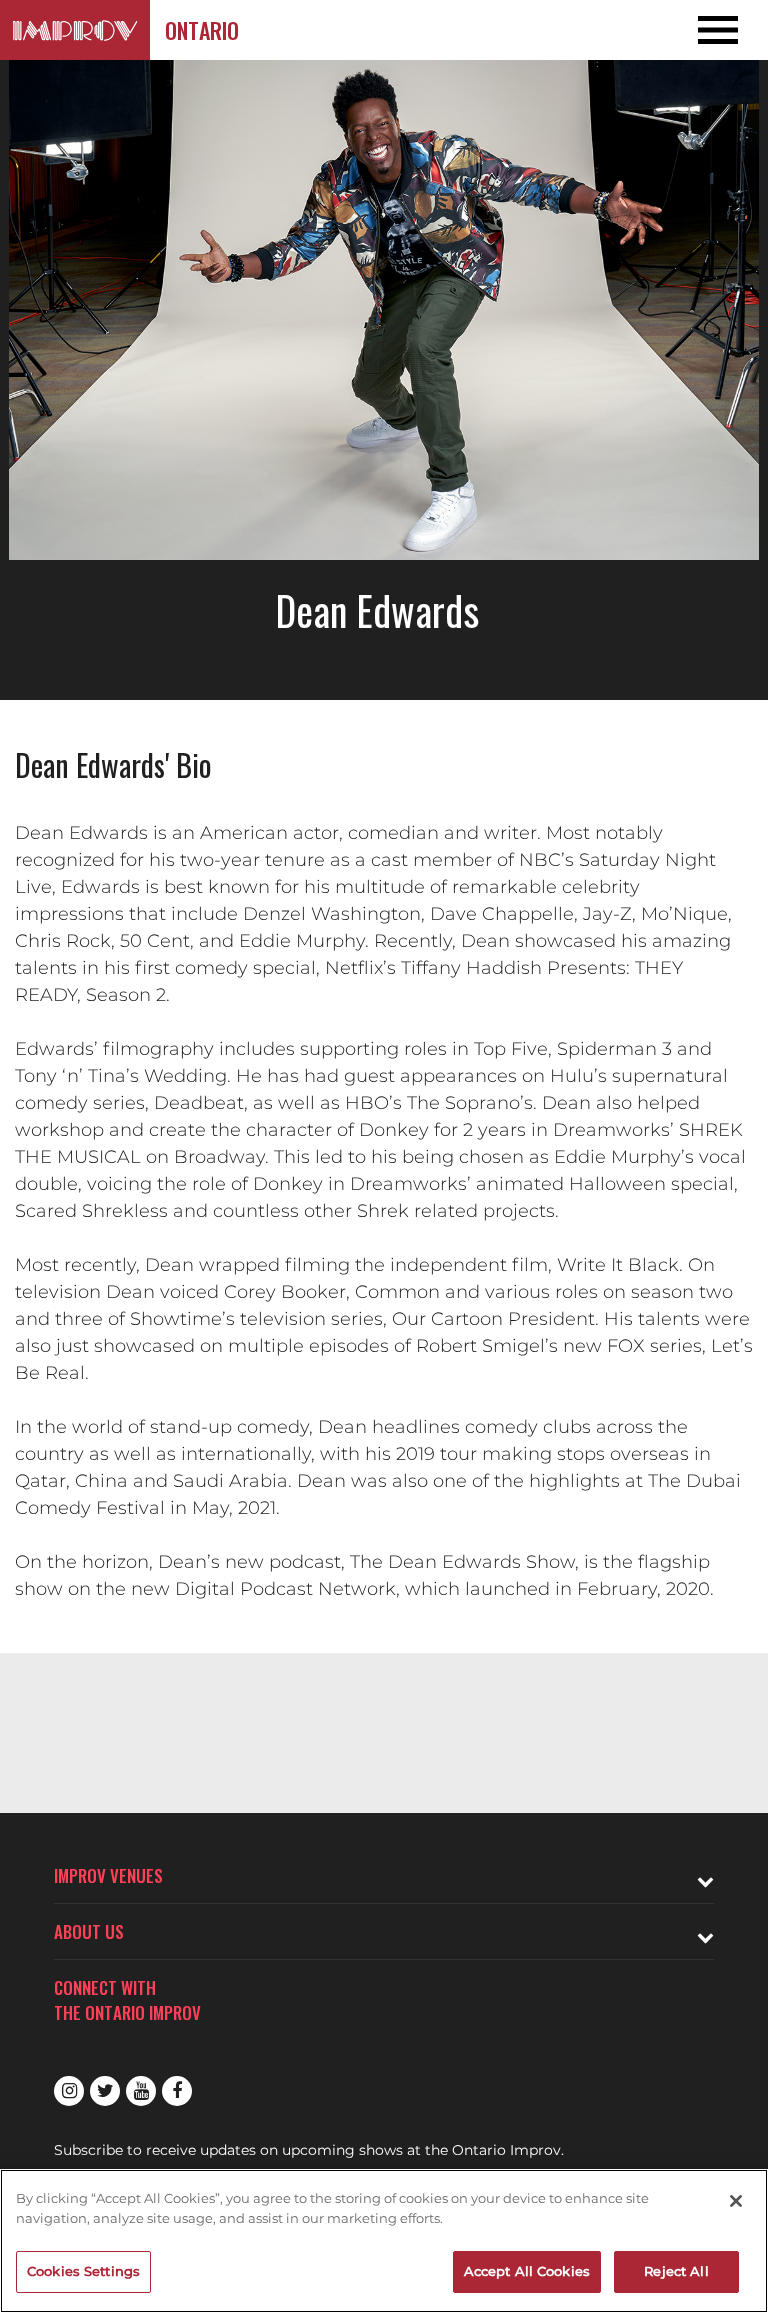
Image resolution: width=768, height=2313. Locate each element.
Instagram (69, 2091)
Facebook (177, 2091)
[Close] (736, 2201)
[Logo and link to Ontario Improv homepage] (75, 30)
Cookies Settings (83, 2271)
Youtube (141, 2091)
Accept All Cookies (527, 2271)
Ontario (202, 30)
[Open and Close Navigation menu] (691, 30)
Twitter (105, 2091)
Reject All (676, 2271)
